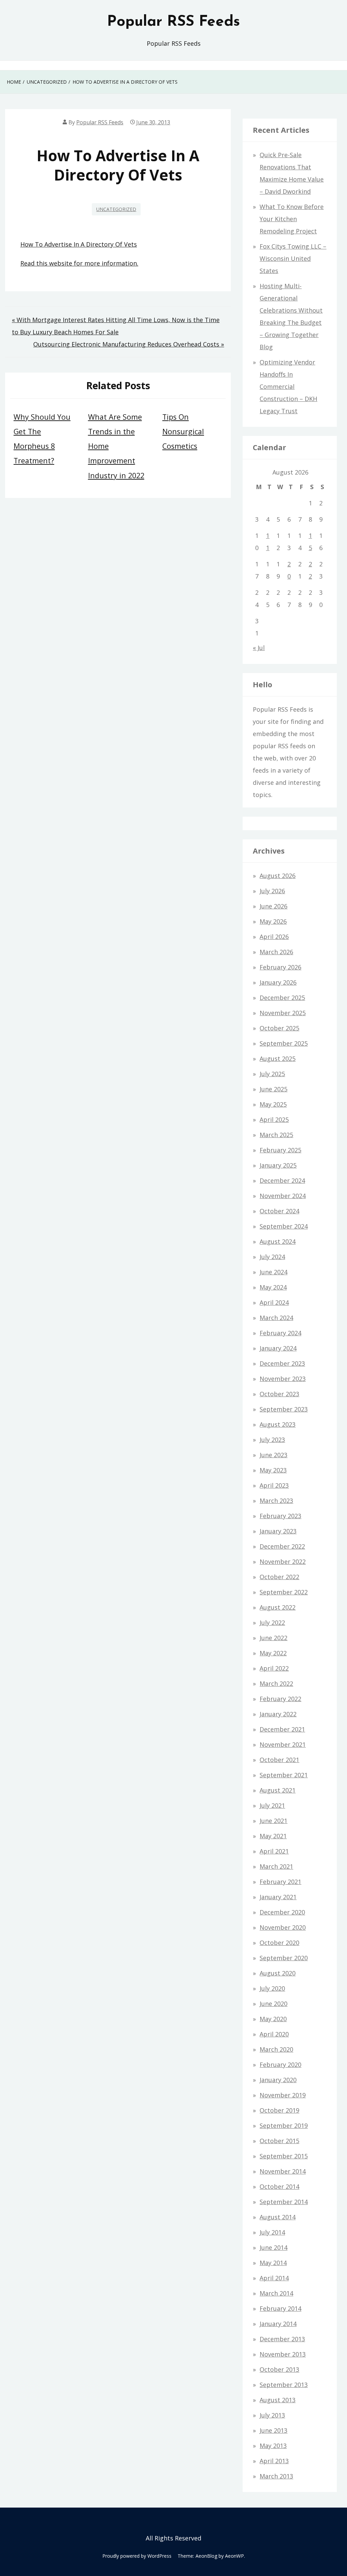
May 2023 (273, 1470)
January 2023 (278, 1531)
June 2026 (273, 906)
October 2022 (279, 1577)
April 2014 (274, 2278)
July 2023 (272, 1440)
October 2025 (279, 1028)
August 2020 (278, 1973)
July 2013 (272, 2415)
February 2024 (280, 1333)
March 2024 (276, 1318)
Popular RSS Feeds (173, 22)
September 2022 (284, 1592)
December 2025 (282, 998)
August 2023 (278, 1424)
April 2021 (274, 1851)
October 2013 (279, 2369)
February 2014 (280, 2308)
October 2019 (279, 2110)
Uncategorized (116, 209)
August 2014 (278, 2217)
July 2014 (272, 2232)
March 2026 (276, 952)
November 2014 (283, 2171)
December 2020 (282, 1912)
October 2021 (279, 1760)
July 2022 (272, 1622)
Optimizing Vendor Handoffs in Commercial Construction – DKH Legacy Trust (288, 386)
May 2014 (273, 2263)
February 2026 (280, 967)
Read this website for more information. (79, 263)
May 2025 (273, 1104)
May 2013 (273, 2446)
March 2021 (276, 1866)
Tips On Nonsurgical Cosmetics (183, 431)
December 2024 (282, 1180)
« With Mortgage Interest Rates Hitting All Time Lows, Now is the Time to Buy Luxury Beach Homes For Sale (116, 326)
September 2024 (284, 1226)
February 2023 (280, 1516)
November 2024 (283, 1196)
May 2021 (273, 1836)
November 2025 (283, 1013)
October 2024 (279, 1211)
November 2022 (283, 1562)
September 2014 (284, 2202)
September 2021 (284, 1775)
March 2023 (276, 1501)
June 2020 (273, 2004)
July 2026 (272, 891)
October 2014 (279, 2186)
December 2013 (282, 2339)
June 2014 (273, 2247)
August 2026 (278, 876)
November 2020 (283, 1927)
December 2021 (282, 1729)
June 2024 (273, 1272)
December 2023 (282, 1363)
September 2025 (284, 1043)
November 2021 (283, 1744)
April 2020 (274, 2034)
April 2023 (274, 1485)
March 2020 (276, 2049)
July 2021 (272, 1805)
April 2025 (274, 1119)
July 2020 (272, 1988)
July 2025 (272, 1074)
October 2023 (279, 1394)
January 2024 (278, 1348)
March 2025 (276, 1135)
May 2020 (273, 2019)
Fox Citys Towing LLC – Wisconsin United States (293, 258)
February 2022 (280, 1699)
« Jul (259, 648)
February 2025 (280, 1150)
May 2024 (273, 1287)
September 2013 (284, 2385)
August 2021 (278, 1790)
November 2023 (283, 1379)
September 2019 (284, 2125)
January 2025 (278, 1165)
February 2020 (280, 2065)
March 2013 (276, 2476)
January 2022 (278, 1714)
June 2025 (273, 1089)
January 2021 (278, 1897)
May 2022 (273, 1653)
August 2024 (278, 1241)
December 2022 (282, 1546)
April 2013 (274, 2461)
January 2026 (278, 982)
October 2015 (279, 2141)
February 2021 (280, 1882)
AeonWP (234, 2556)
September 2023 (284, 1409)
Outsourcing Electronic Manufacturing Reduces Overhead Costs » (129, 344)
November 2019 (283, 2095)
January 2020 (278, 2080)
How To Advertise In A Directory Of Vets (79, 244)
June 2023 (273, 1455)
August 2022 (278, 1607)
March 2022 (276, 1683)
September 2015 (284, 2156)
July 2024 (272, 1257)
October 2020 (279, 1943)
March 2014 (276, 2293)
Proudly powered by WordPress (137, 2556)
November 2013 (283, 2354)
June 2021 (273, 1821)
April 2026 (274, 937)
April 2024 (274, 1302)
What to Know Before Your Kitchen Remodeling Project (292, 219)
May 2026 (273, 921)
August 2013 (278, 2400)
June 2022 (273, 1638)
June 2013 (273, 2430)
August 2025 (278, 1059)
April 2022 (274, 1668)
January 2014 (278, 2324)
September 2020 (284, 1958)
